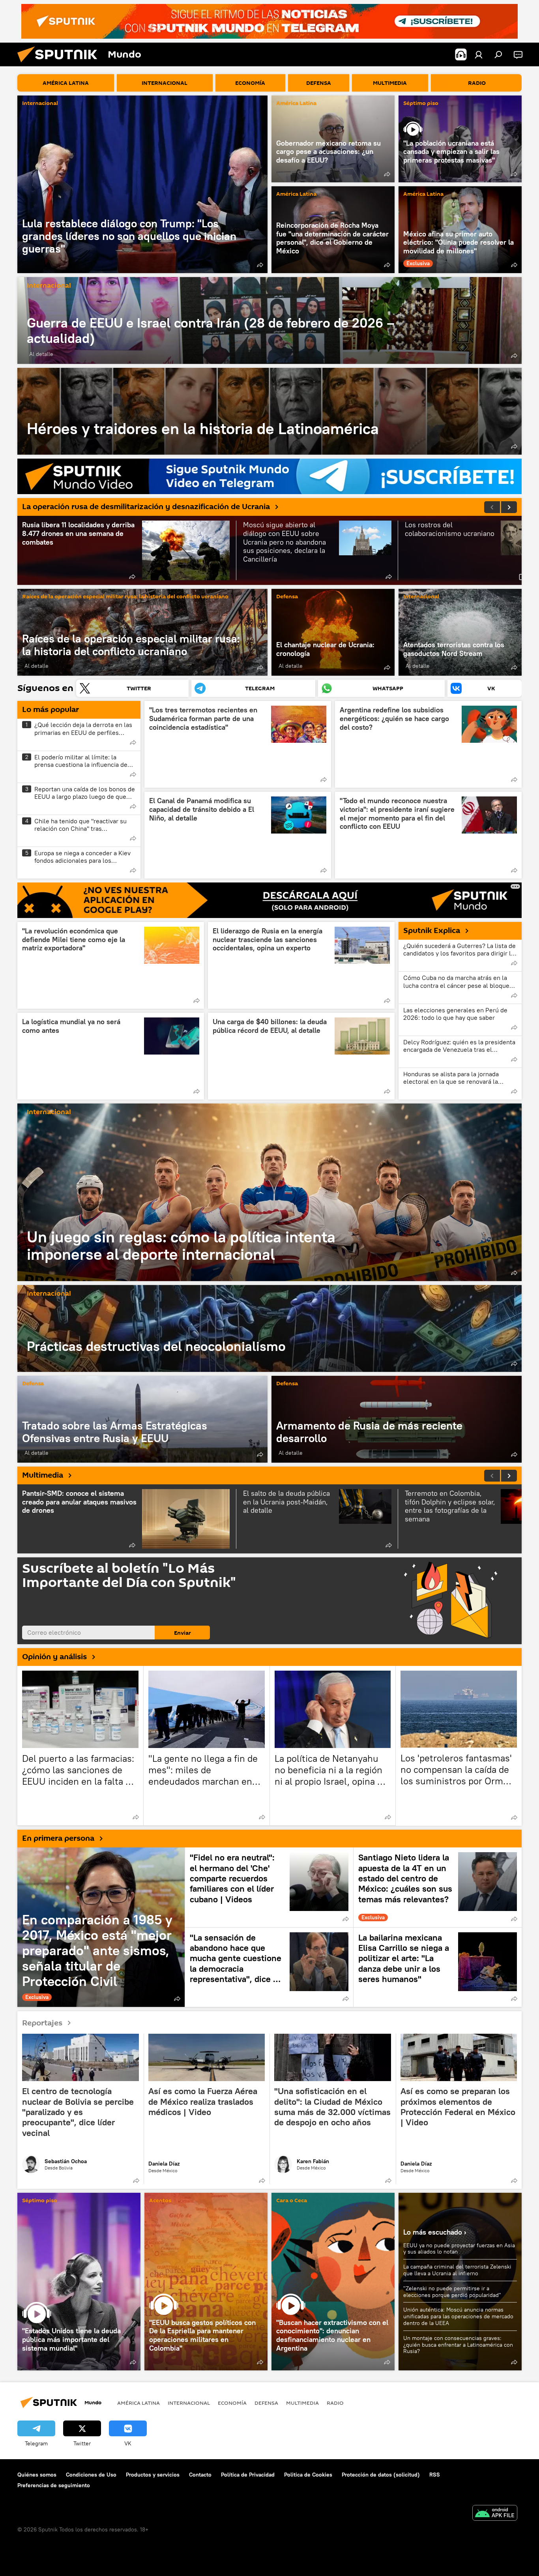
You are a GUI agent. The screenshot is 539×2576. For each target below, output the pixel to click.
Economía (232, 2403)
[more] (260, 265)
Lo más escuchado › (435, 2232)
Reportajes (42, 2023)
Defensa (287, 597)
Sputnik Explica (432, 931)
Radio (335, 2403)
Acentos (160, 2201)
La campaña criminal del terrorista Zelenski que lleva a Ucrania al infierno (457, 2270)
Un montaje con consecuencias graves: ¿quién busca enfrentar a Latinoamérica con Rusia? (458, 2345)
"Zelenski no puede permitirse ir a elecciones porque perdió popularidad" (452, 2292)
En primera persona (58, 1838)
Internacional (40, 104)
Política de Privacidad (248, 2475)
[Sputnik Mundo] (60, 64)
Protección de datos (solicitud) (381, 2475)
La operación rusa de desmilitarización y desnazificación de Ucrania (146, 507)
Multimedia (43, 1475)
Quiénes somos (37, 2475)
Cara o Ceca (292, 2201)
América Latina (296, 104)
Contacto (200, 2475)
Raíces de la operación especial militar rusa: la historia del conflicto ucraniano (125, 597)
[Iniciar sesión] (479, 54)
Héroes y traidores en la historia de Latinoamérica (269, 411)
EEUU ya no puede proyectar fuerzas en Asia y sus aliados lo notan (459, 2249)
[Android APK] (495, 2514)
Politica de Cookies (308, 2475)
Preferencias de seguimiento (54, 2485)
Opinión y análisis (54, 1657)
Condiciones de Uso (91, 2475)
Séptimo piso (421, 104)
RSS (435, 2475)
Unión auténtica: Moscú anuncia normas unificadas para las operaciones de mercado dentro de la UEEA (458, 2316)
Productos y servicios (153, 2475)
